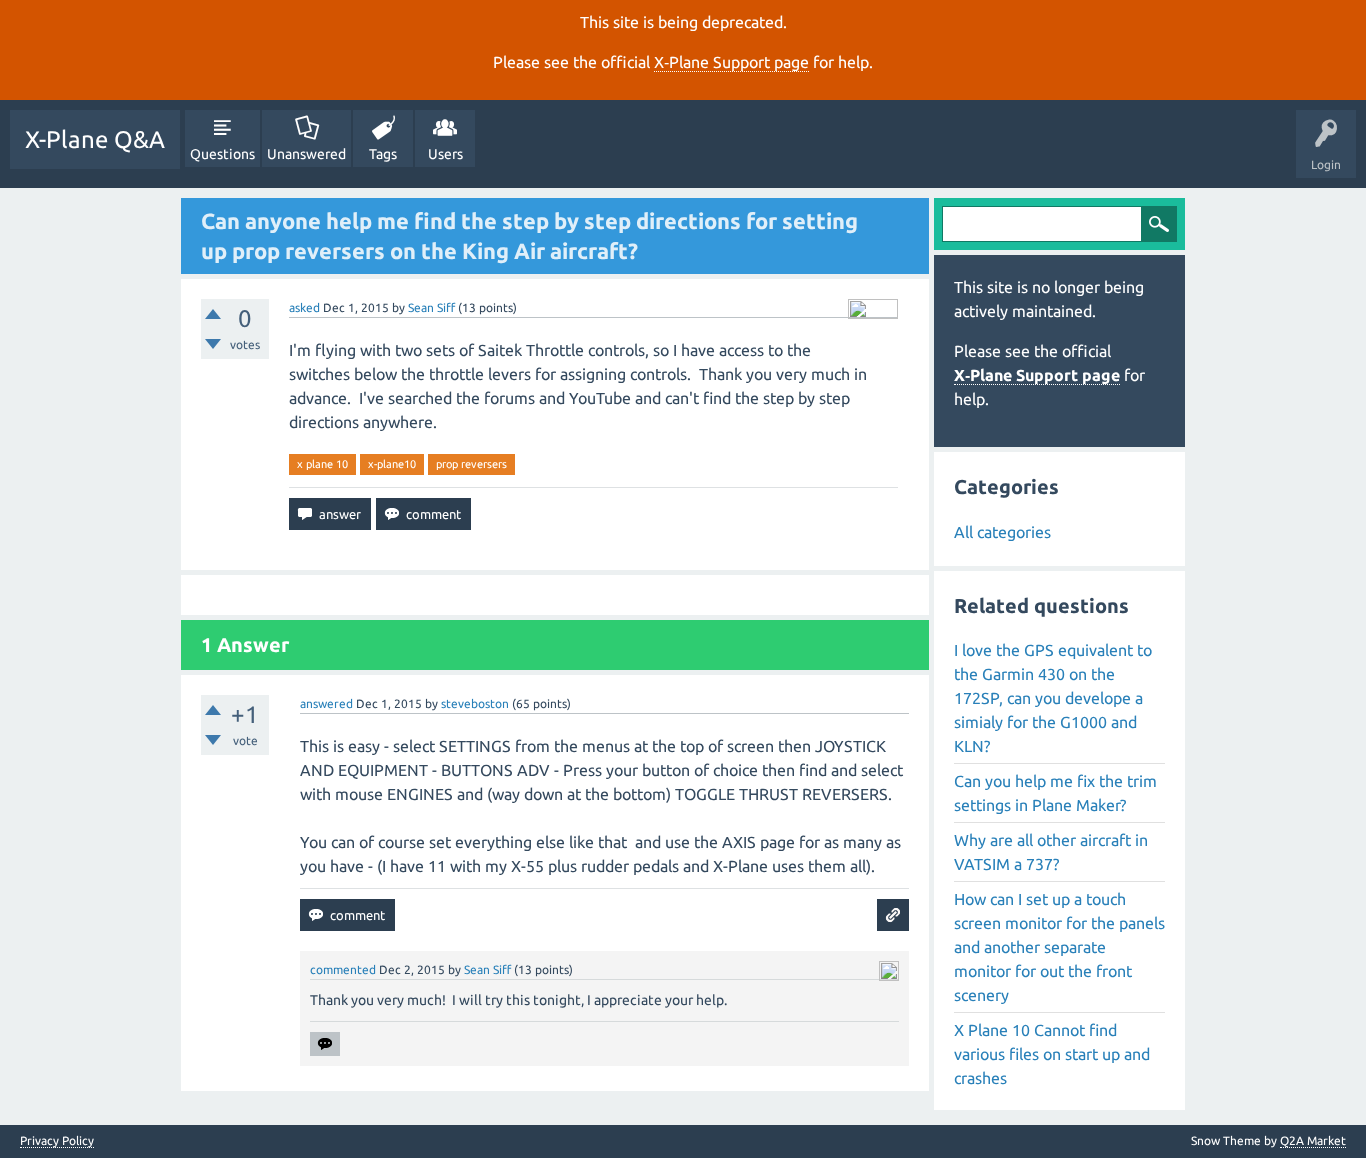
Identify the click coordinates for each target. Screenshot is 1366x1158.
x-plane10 (392, 464)
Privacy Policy (57, 1141)
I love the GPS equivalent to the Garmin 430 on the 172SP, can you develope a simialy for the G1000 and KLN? (1053, 698)
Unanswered (306, 154)
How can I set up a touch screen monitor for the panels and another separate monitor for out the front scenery (1059, 947)
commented (343, 969)
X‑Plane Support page (731, 62)
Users (445, 154)
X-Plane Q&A (95, 139)
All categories (1002, 532)
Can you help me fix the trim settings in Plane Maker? (1055, 793)
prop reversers (471, 464)
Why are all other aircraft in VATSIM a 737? (1051, 852)
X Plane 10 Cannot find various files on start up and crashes (1052, 1054)
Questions (222, 154)
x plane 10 (322, 464)
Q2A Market (1313, 1140)
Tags (383, 154)
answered (326, 703)
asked (304, 307)
